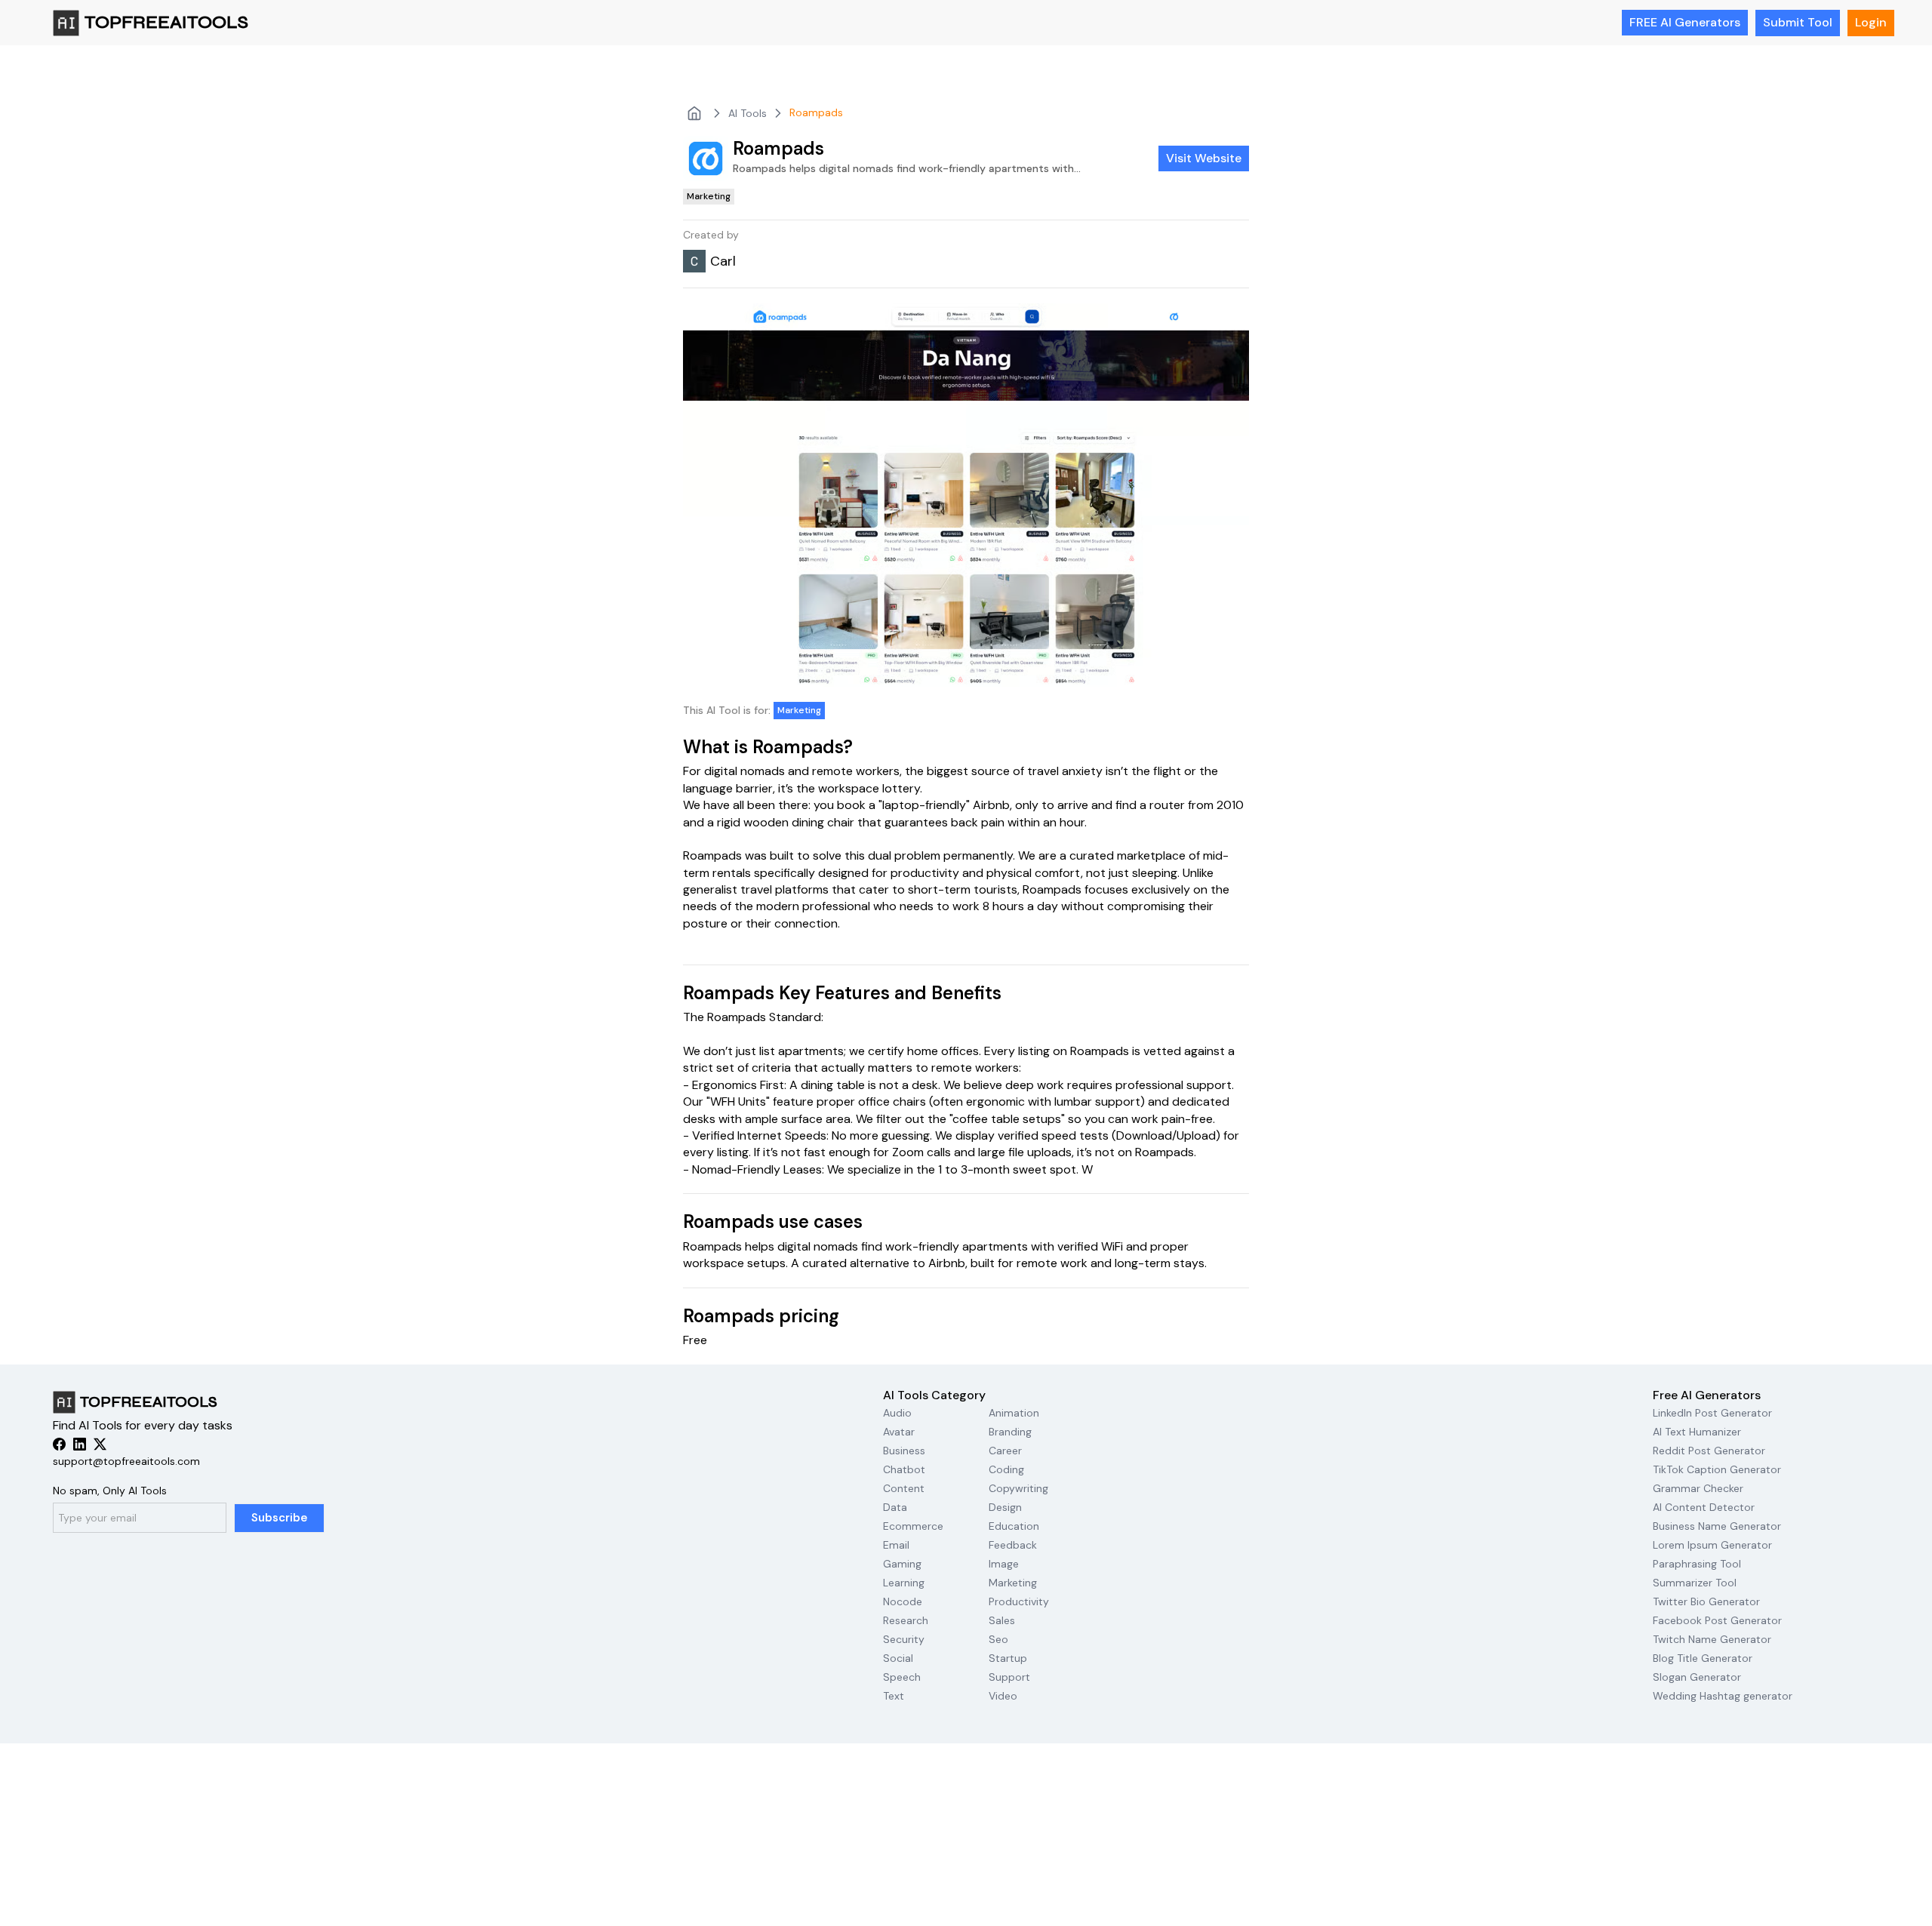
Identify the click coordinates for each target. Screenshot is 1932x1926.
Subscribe (280, 1518)
